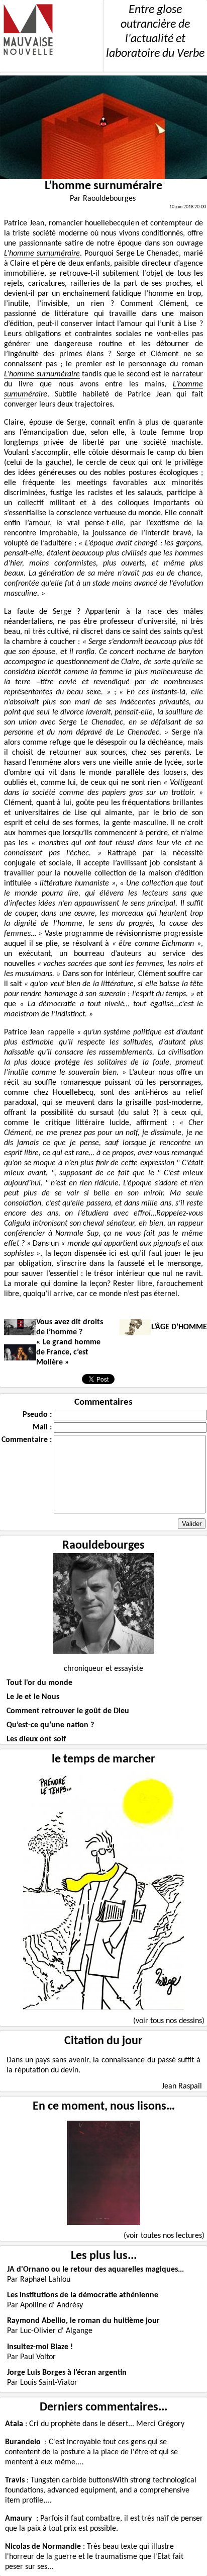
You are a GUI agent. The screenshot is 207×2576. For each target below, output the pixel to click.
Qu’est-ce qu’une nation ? (50, 1725)
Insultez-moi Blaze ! (40, 2347)
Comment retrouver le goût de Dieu (68, 1711)
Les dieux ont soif (36, 1739)
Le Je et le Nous (33, 1697)
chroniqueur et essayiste (103, 1669)
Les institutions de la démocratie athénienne (83, 2295)
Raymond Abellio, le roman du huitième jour (83, 2321)
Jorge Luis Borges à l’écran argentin (67, 2373)
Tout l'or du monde (39, 1683)
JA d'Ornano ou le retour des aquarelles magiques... (95, 2270)
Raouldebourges (103, 1546)
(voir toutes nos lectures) (164, 2236)
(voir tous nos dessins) (169, 2021)
